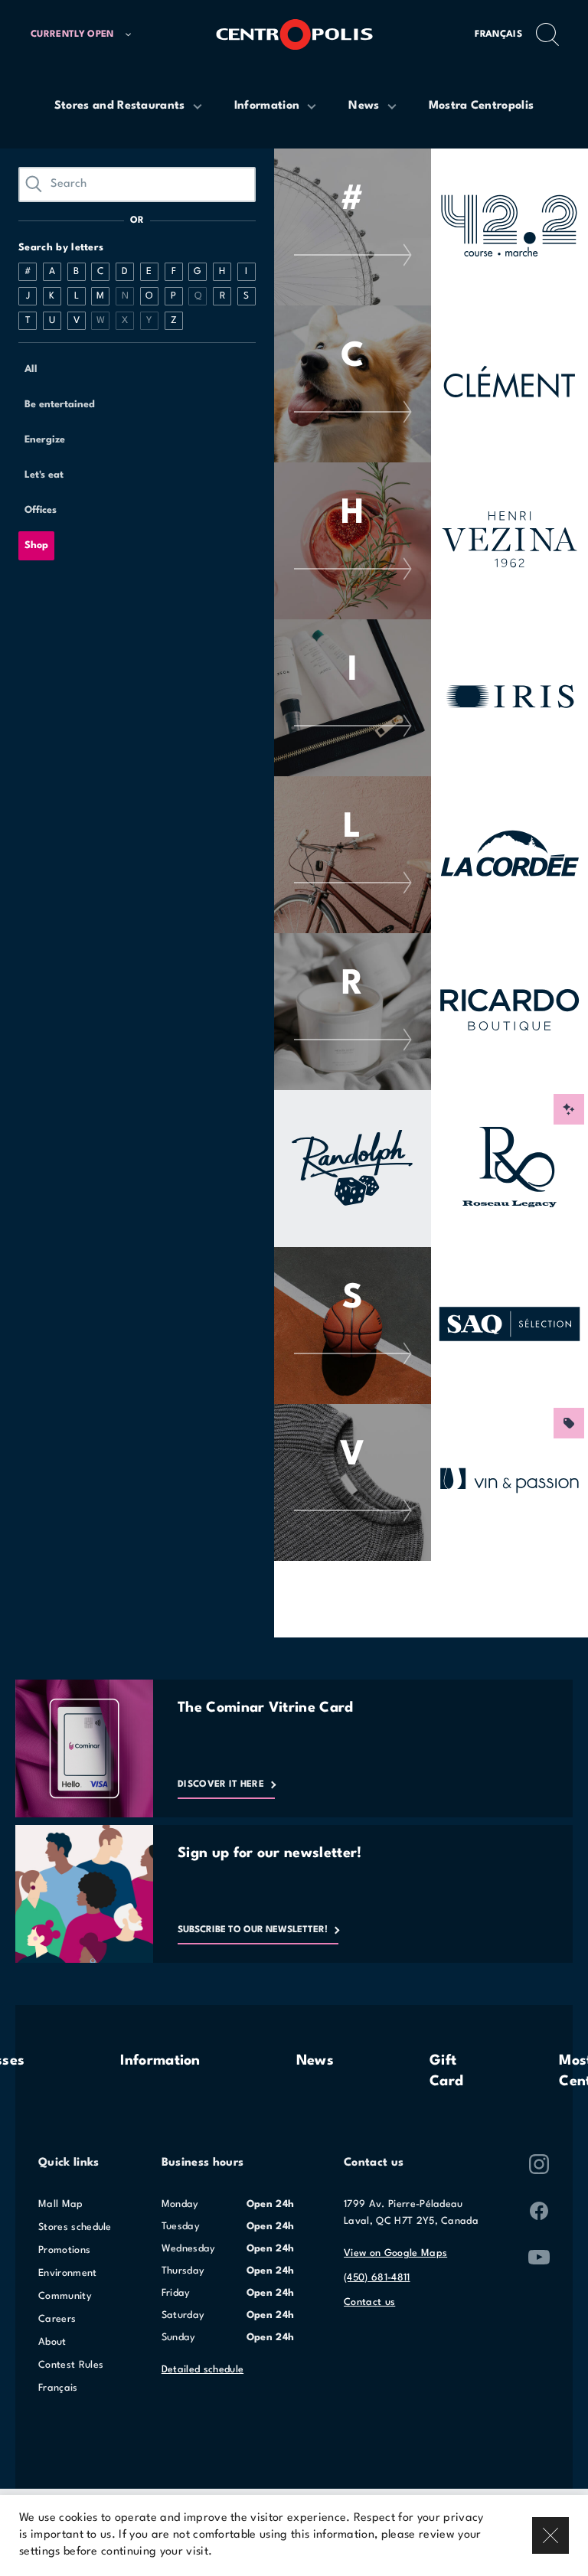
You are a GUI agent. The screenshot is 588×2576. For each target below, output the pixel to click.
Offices (41, 510)
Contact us (369, 2302)
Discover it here (221, 1784)
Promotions (64, 2250)
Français (498, 34)
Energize (45, 440)
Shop (36, 545)
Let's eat (44, 475)
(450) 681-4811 (377, 2278)
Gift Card (446, 2071)
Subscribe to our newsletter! (253, 1930)
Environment (68, 2273)
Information (160, 2061)
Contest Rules (71, 2365)
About (52, 2342)
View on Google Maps (395, 2253)
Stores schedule (75, 2227)
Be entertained (60, 405)
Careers (57, 2319)
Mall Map (61, 2204)
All (31, 369)
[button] (81, 35)
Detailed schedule (203, 2370)
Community (65, 2296)
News (315, 2061)
